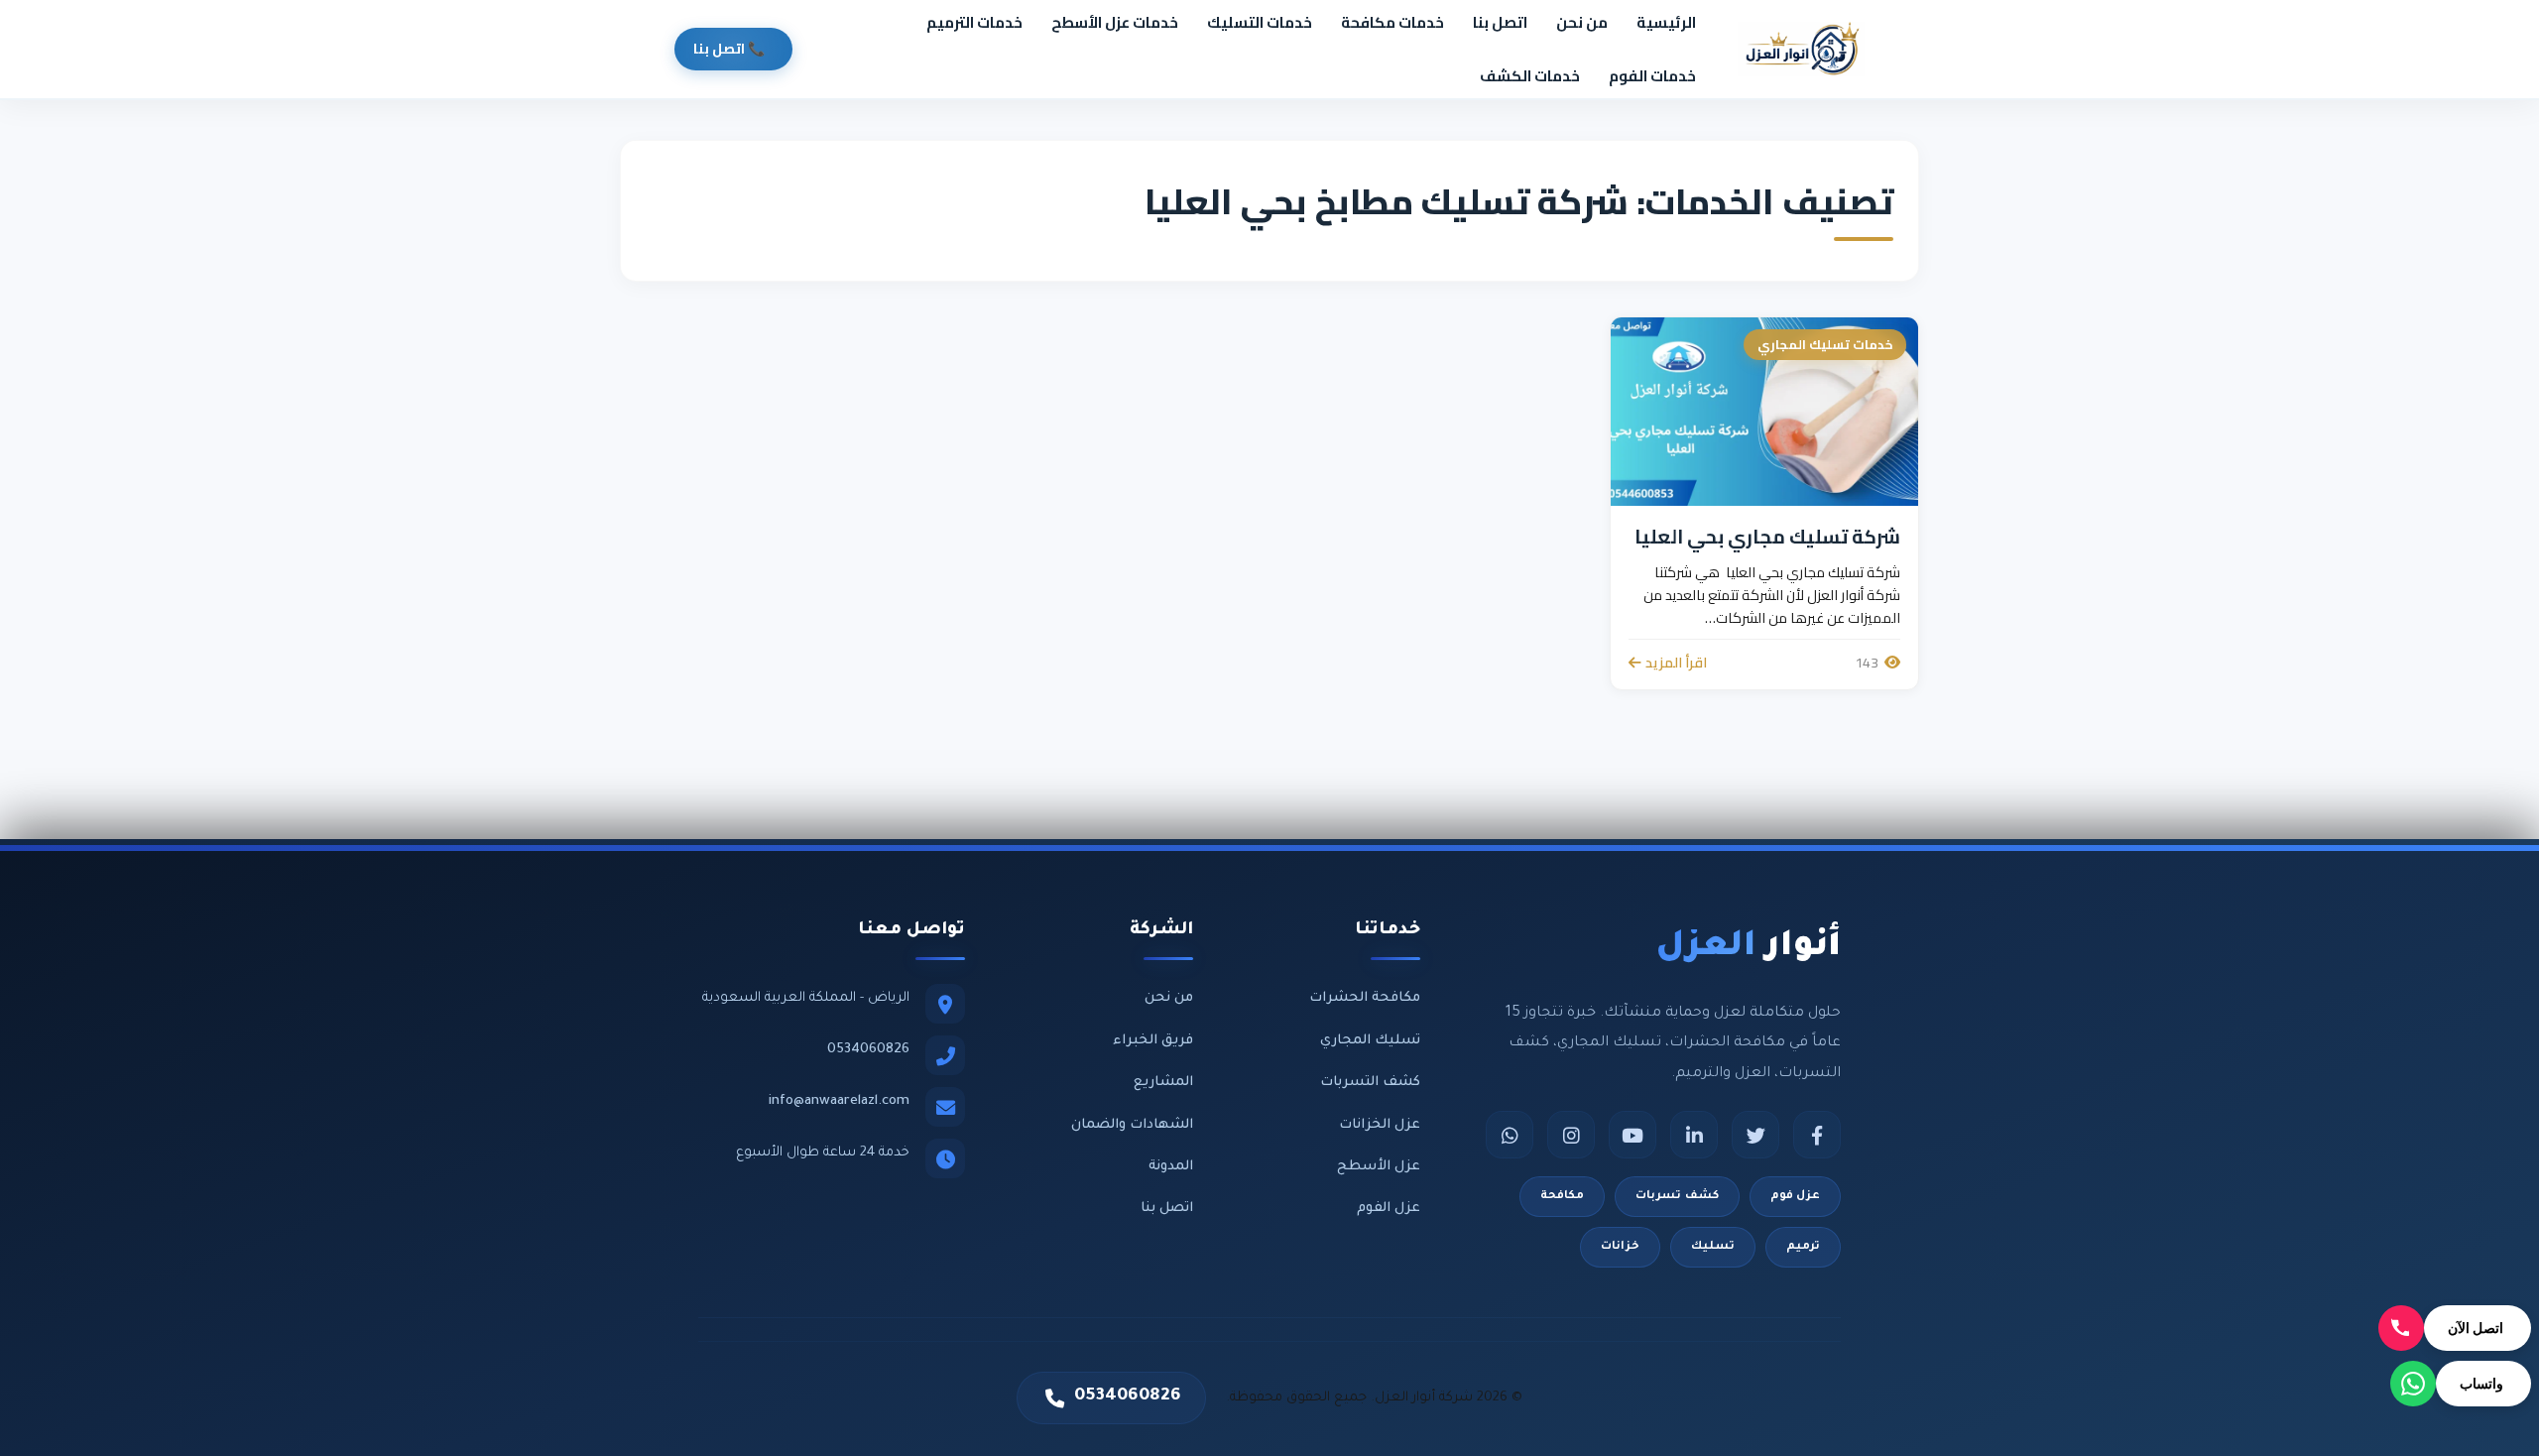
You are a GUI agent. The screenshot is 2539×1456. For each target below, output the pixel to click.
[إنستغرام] (1571, 1135)
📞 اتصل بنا (729, 49)
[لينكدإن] (1694, 1135)
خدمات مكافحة (1392, 22)
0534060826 (868, 1050)
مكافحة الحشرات (1365, 998)
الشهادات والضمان (1132, 1125)
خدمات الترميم (974, 22)
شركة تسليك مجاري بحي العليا (1767, 537)
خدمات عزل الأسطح (1115, 22)
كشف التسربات (1370, 1083)
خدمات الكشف (1530, 76)
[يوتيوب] (1632, 1135)
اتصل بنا (1500, 22)
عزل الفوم (1389, 1209)
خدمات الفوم (1652, 76)
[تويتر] (1755, 1135)
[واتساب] (1510, 1135)
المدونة (1171, 1167)
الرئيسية (1666, 22)
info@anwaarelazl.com (839, 1101)
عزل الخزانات (1380, 1125)
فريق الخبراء (1153, 1041)
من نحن (1582, 22)
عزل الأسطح (1379, 1167)
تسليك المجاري (1370, 1041)
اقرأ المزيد (1676, 663)
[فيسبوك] (1817, 1135)
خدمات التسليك (1260, 22)
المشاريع (1163, 1083)
